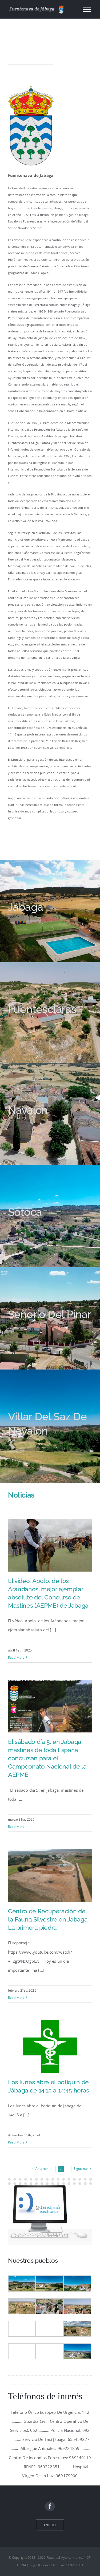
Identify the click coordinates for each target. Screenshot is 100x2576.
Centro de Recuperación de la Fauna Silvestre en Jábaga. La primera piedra (48, 1919)
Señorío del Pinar (50, 1314)
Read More (16, 1657)
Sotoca (25, 1212)
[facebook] (50, 2506)
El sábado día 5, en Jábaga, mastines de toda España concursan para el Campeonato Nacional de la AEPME (47, 1758)
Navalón (28, 1110)
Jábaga (25, 907)
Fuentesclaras (42, 1009)
